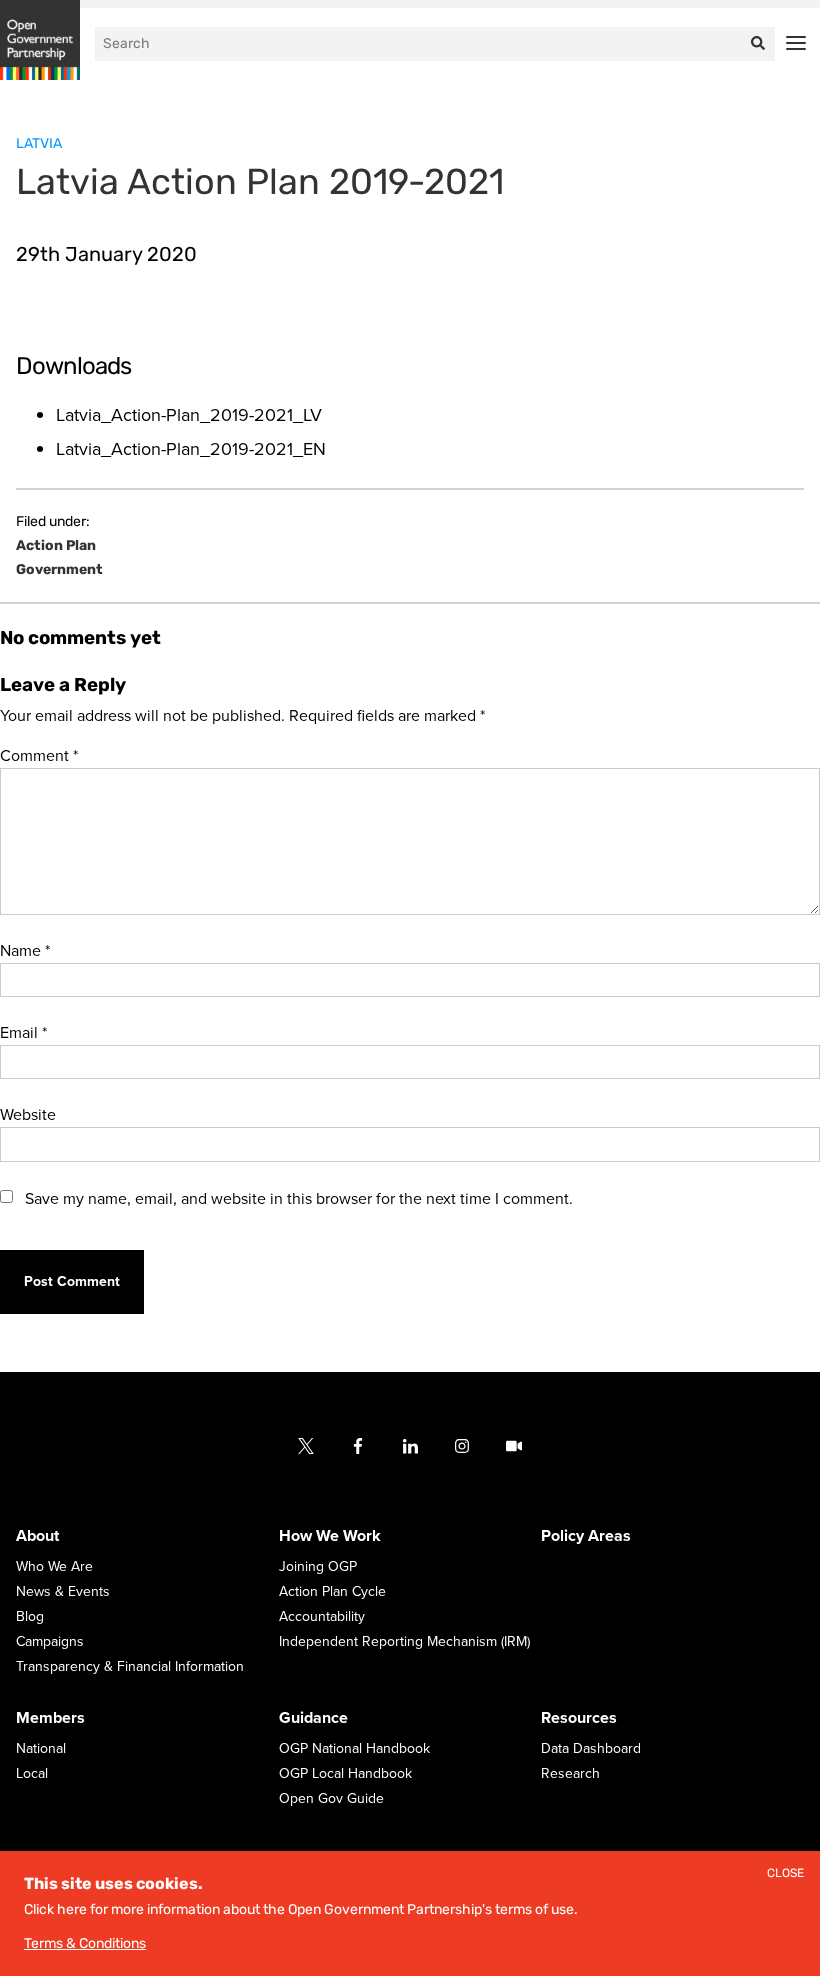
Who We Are (54, 1566)
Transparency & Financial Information (130, 1666)
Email (23, 1033)
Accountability (322, 1616)
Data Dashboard (591, 1748)
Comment (39, 756)
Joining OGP (318, 1566)
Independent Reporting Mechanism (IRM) (404, 1641)
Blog (30, 1616)
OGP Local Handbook (345, 1773)
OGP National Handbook (354, 1748)
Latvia (39, 143)
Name (25, 951)
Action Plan (56, 546)
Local (32, 1773)
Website (28, 1115)
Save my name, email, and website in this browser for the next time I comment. (299, 1199)
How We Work (330, 1536)
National (41, 1748)
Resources (579, 1718)
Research (570, 1773)
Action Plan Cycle (332, 1591)
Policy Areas (586, 1536)
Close (785, 1873)
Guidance (313, 1718)
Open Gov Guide (331, 1798)
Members (50, 1718)
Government (59, 570)
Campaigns (50, 1641)
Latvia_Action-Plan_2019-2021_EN (191, 449)
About (37, 1536)
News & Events (63, 1591)
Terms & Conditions (85, 1943)
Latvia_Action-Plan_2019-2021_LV (189, 415)
